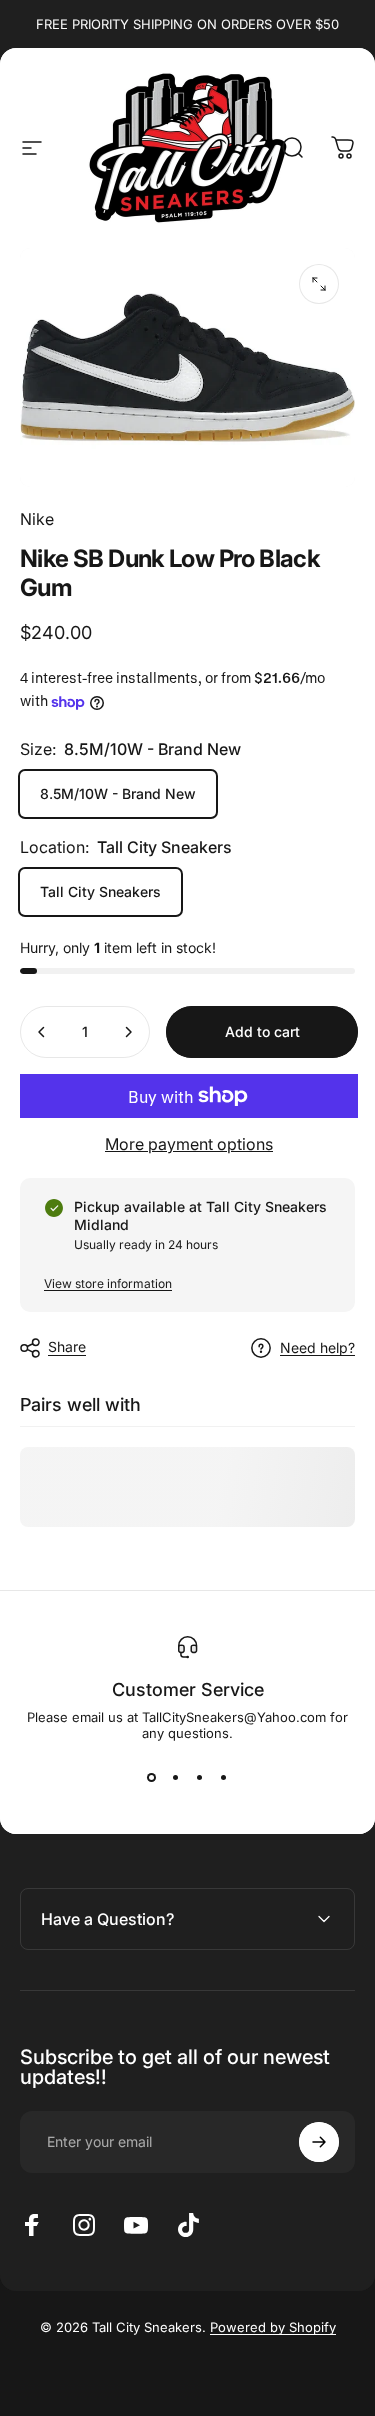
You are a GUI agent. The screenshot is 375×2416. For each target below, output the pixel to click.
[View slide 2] (176, 1777)
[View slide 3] (200, 1777)
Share (67, 1346)
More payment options (189, 1144)
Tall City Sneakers (100, 891)
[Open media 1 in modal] (319, 284)
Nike (37, 519)
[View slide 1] (152, 1777)
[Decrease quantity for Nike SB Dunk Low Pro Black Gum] (42, 1032)
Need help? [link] (317, 1347)
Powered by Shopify (273, 2327)
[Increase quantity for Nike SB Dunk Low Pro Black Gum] (128, 1032)
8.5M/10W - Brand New (118, 793)
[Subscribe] (319, 2142)
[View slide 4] (224, 1777)
